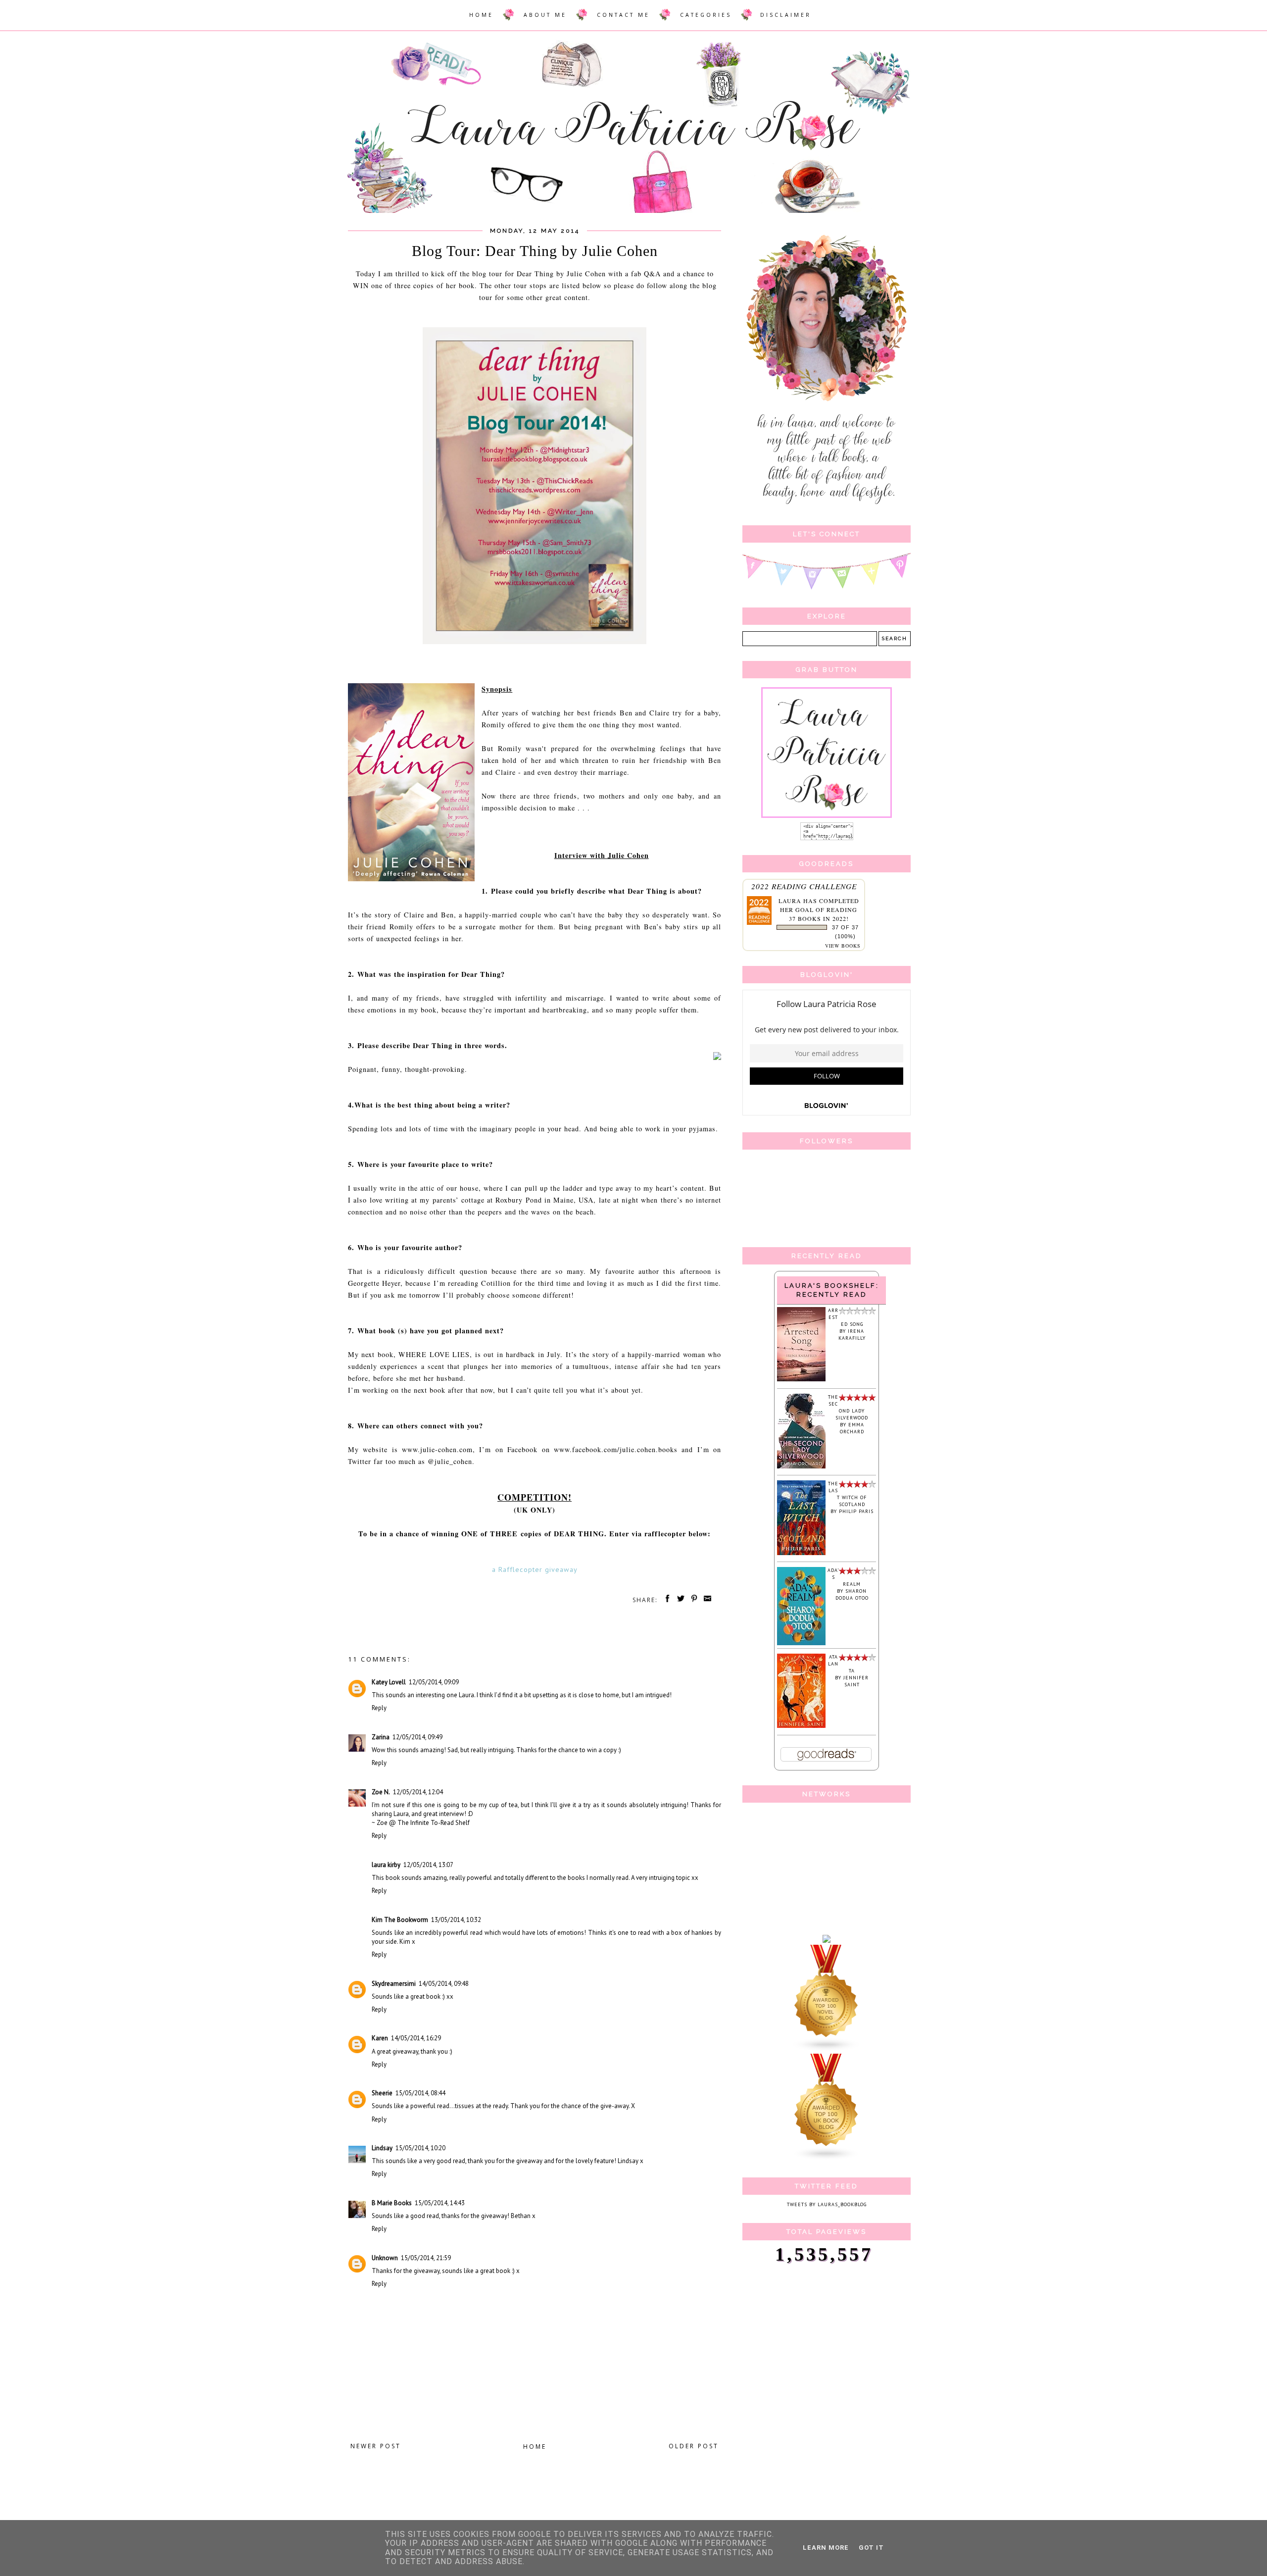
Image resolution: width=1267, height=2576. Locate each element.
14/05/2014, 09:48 (444, 1984)
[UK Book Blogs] (827, 2159)
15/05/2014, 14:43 (440, 2203)
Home (535, 2447)
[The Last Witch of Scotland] (801, 1553)
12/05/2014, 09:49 (417, 1737)
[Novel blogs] (827, 2050)
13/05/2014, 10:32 (456, 1920)
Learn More (826, 2548)
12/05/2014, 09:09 (434, 1682)
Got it (871, 2548)
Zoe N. (381, 1792)
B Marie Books (392, 2203)
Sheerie (382, 2093)
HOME (481, 15)
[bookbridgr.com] (827, 1941)
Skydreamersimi (394, 1984)
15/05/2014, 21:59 (426, 2258)
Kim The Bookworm (400, 1920)
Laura (790, 901)
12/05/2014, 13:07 (428, 1865)
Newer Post (376, 2446)
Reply (379, 1708)
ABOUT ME (545, 15)
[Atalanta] (801, 1726)
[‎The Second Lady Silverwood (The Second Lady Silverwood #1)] (801, 1467)
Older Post (694, 2446)
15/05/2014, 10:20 (420, 2148)
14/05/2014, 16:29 (416, 2038)
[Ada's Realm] (801, 1643)
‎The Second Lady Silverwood (848, 1407)
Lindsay (382, 2148)
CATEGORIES (706, 15)
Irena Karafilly (852, 1335)
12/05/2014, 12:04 (418, 1792)
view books (843, 946)
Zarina (381, 1737)
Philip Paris (856, 1511)
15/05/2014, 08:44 (420, 2093)
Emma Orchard (852, 1428)
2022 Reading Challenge (804, 886)
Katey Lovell (389, 1682)
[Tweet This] (679, 1600)
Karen (380, 2038)
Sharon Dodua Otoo (852, 1594)
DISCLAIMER (786, 15)
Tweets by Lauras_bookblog (827, 2204)
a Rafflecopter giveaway (535, 1569)
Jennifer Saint (856, 1681)
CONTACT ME (623, 15)
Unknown (385, 2258)
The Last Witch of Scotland (847, 1494)
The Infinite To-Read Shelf (434, 1823)
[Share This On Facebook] (666, 1600)
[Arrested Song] (801, 1380)
